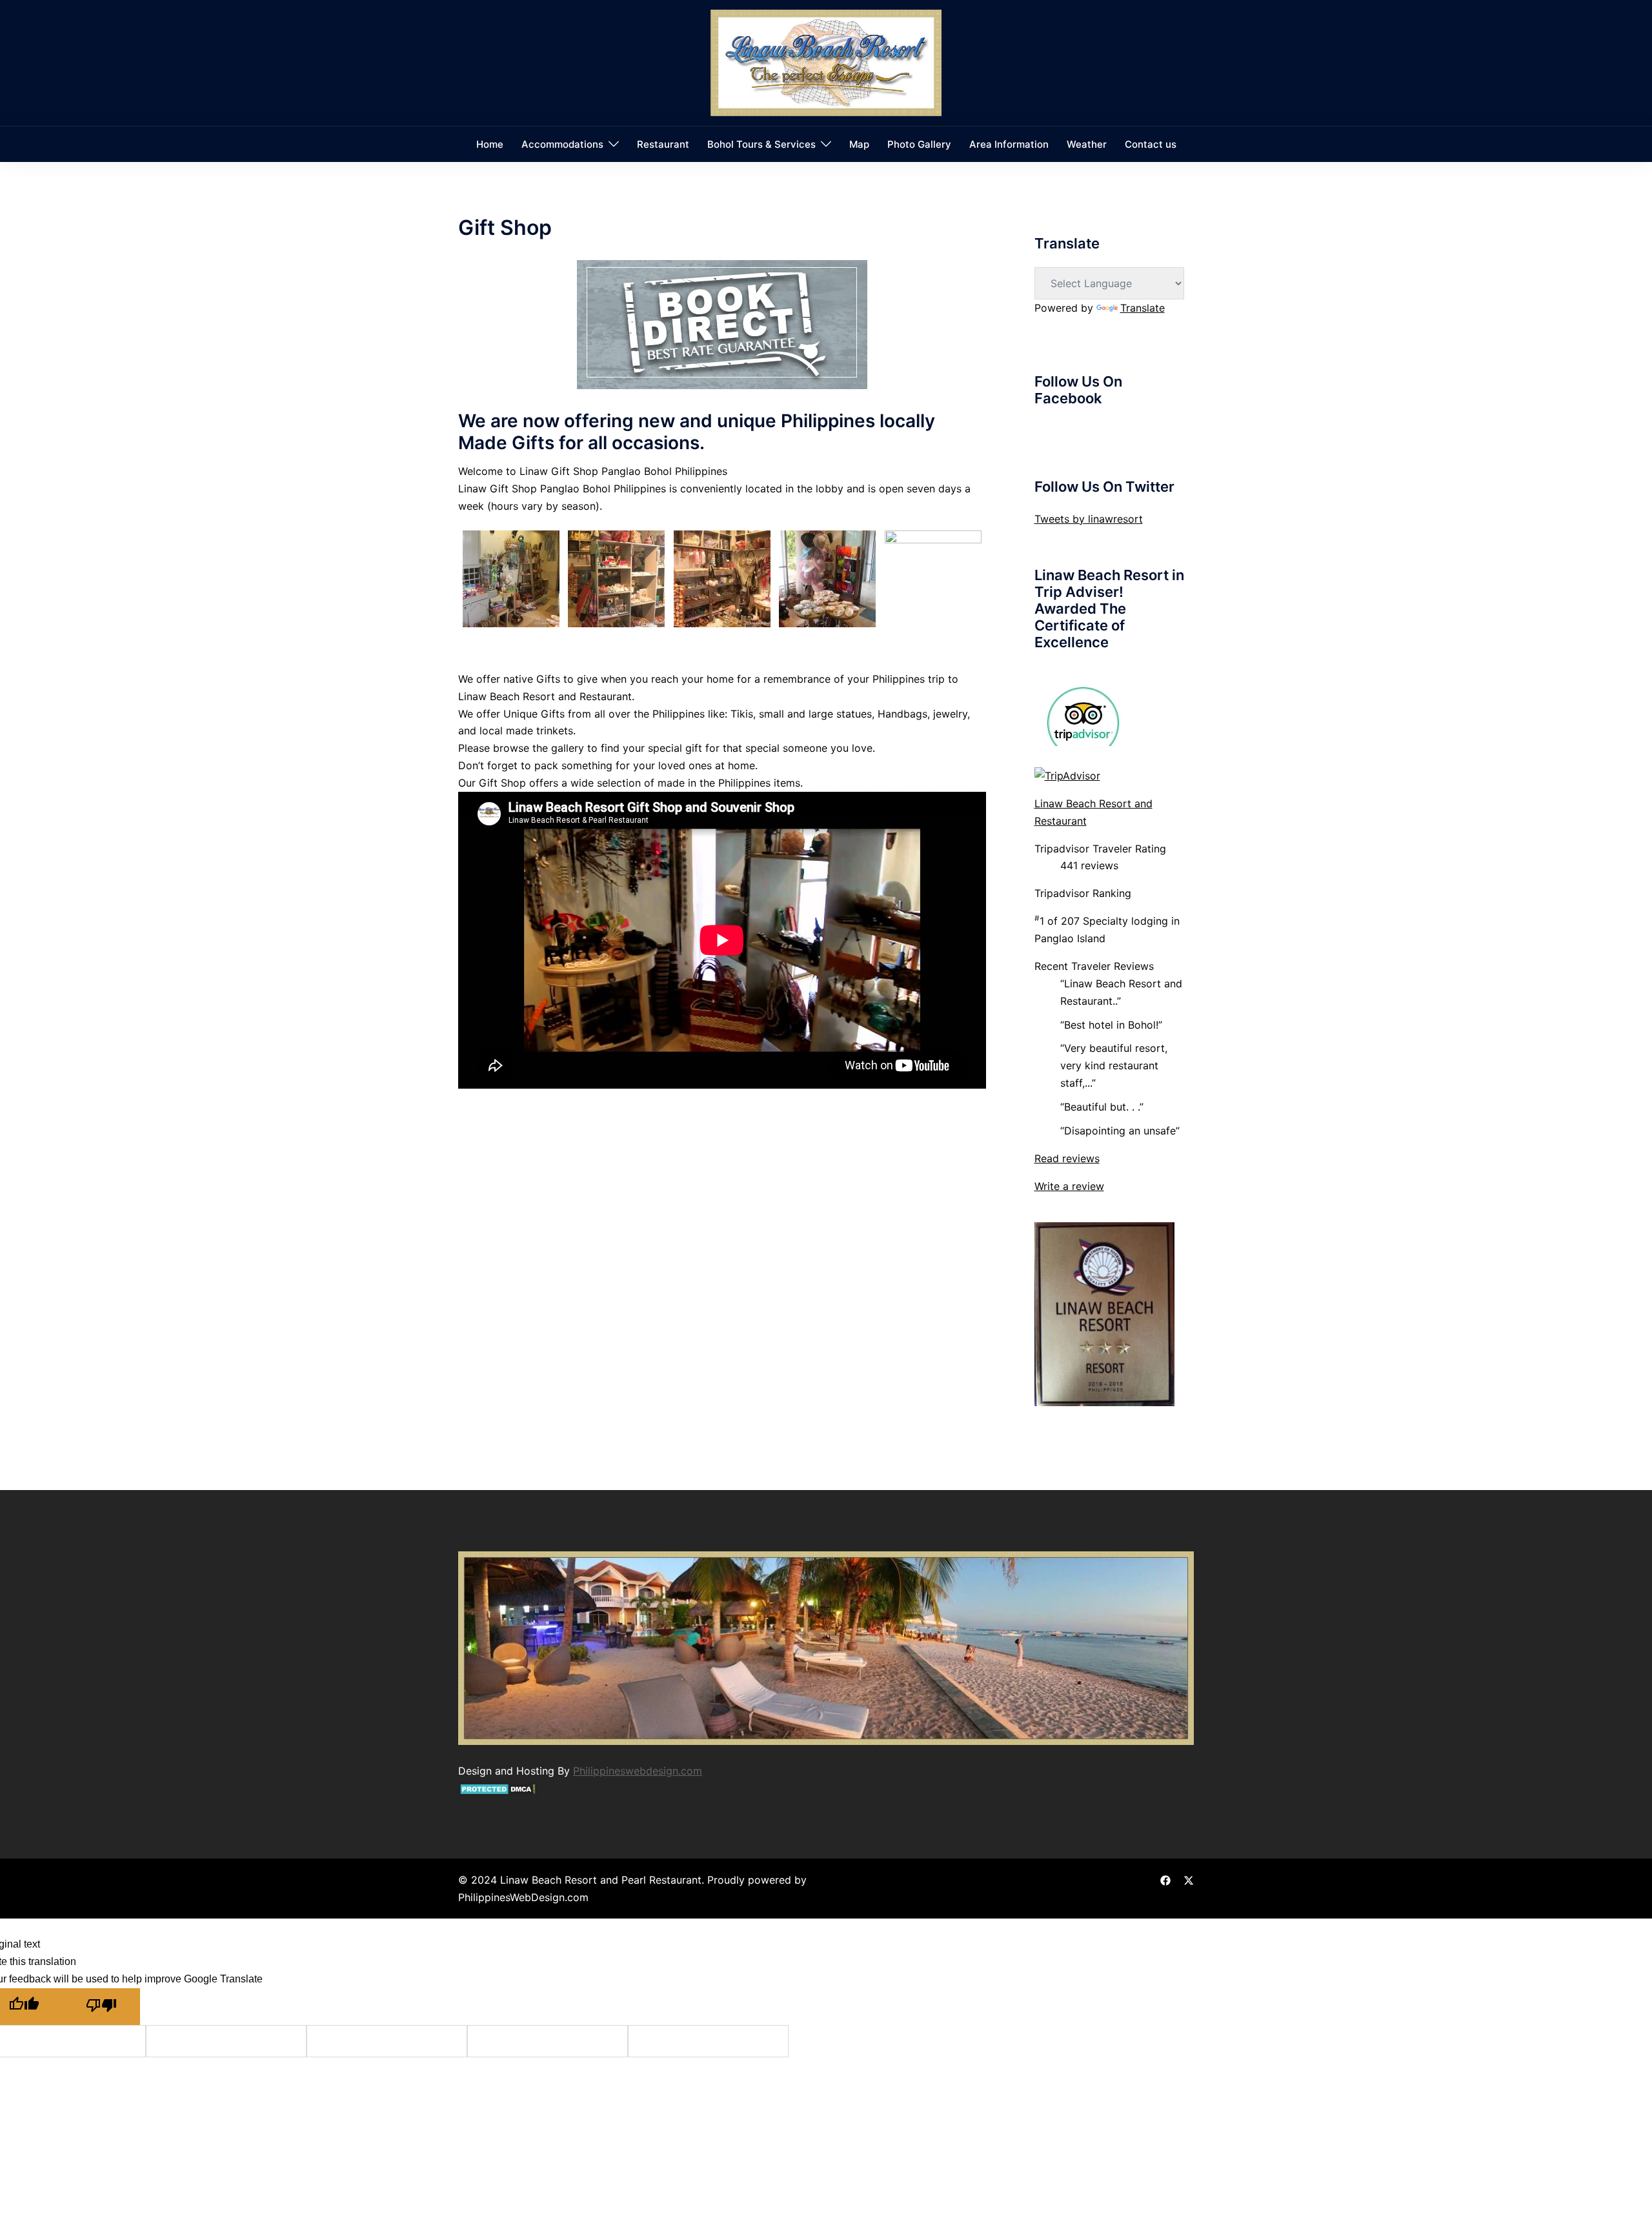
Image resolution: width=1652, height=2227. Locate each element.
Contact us (1151, 144)
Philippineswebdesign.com (638, 1771)
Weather (1087, 144)
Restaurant (663, 144)
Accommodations (562, 144)
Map (859, 144)
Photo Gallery (919, 144)
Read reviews (1067, 1158)
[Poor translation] (101, 2007)
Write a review (1069, 1186)
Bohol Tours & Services (761, 144)
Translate (1143, 308)
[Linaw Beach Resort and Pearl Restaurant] (826, 62)
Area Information (1009, 144)
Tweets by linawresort (1089, 519)
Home (490, 144)
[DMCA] (498, 1788)
